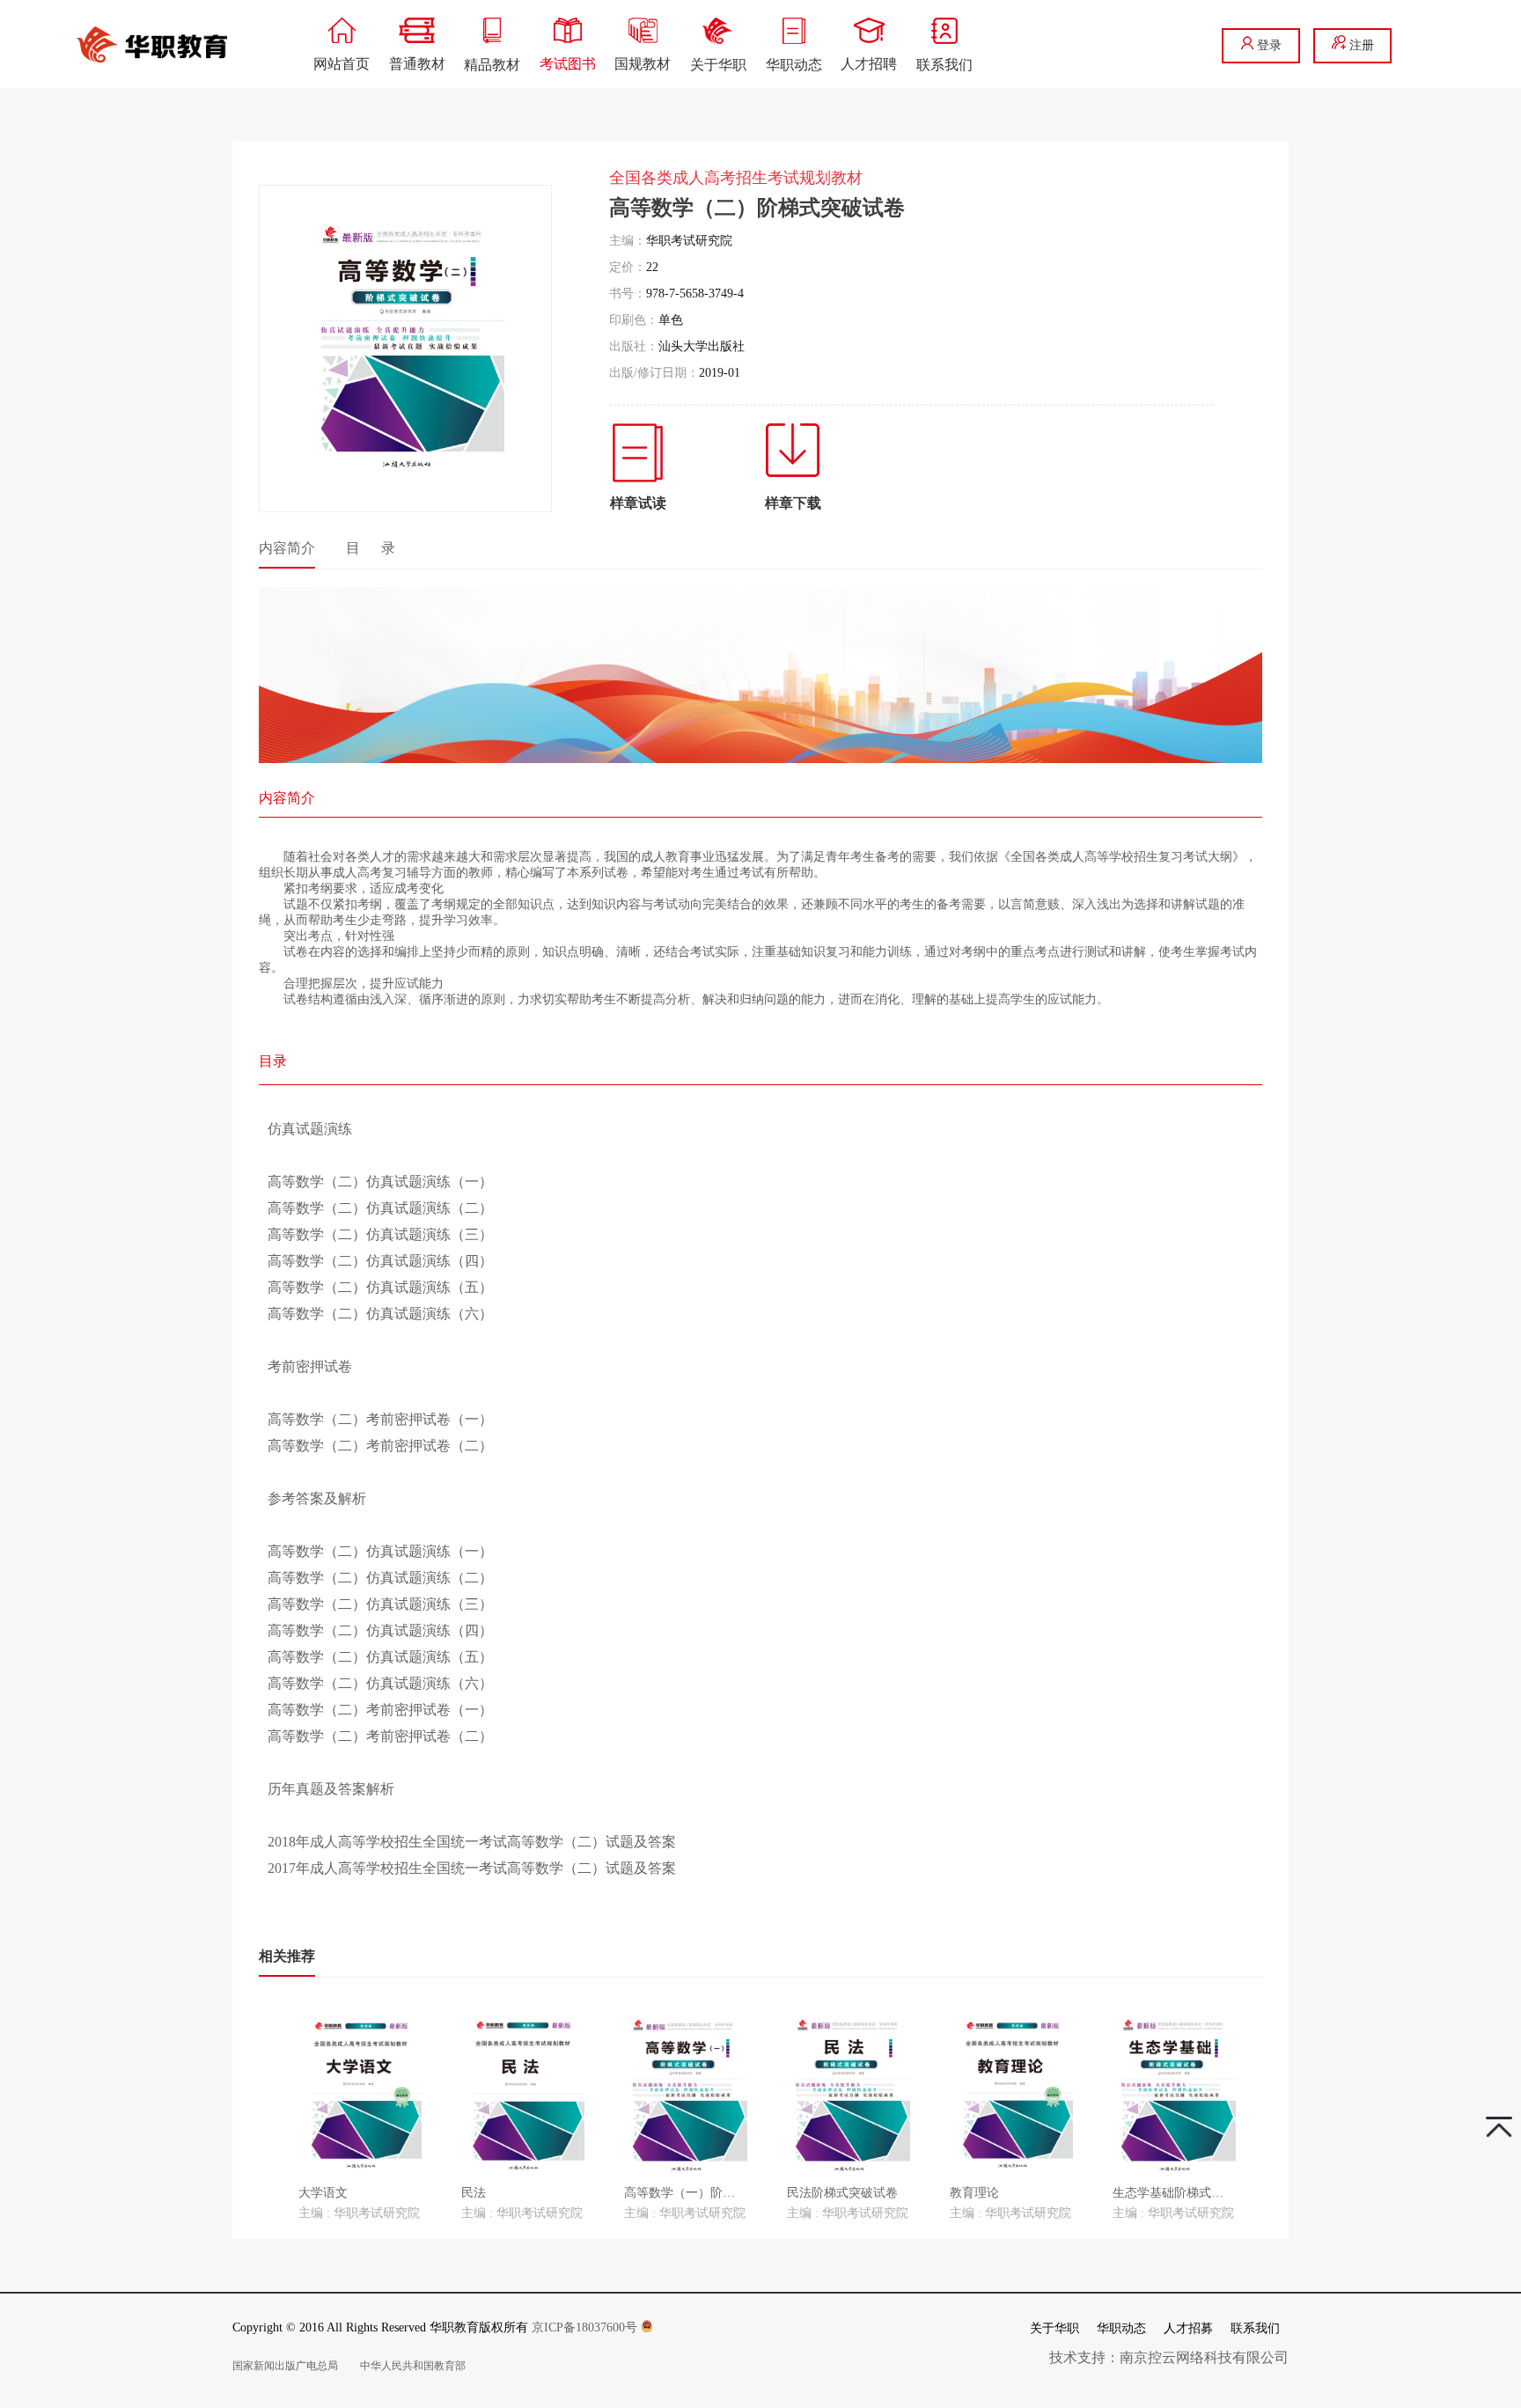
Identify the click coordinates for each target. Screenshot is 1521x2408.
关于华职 (1054, 2328)
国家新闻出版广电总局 (285, 2366)
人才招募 (1188, 2328)
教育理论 (974, 2193)
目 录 (371, 548)
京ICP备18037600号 (586, 2327)
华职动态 (1121, 2328)
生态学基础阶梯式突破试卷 (1187, 2193)
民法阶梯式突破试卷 (842, 2193)
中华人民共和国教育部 (413, 2366)
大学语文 (323, 2193)
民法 (474, 2193)
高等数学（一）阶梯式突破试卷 (710, 2193)
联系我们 (1255, 2328)
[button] (271, 2099)
